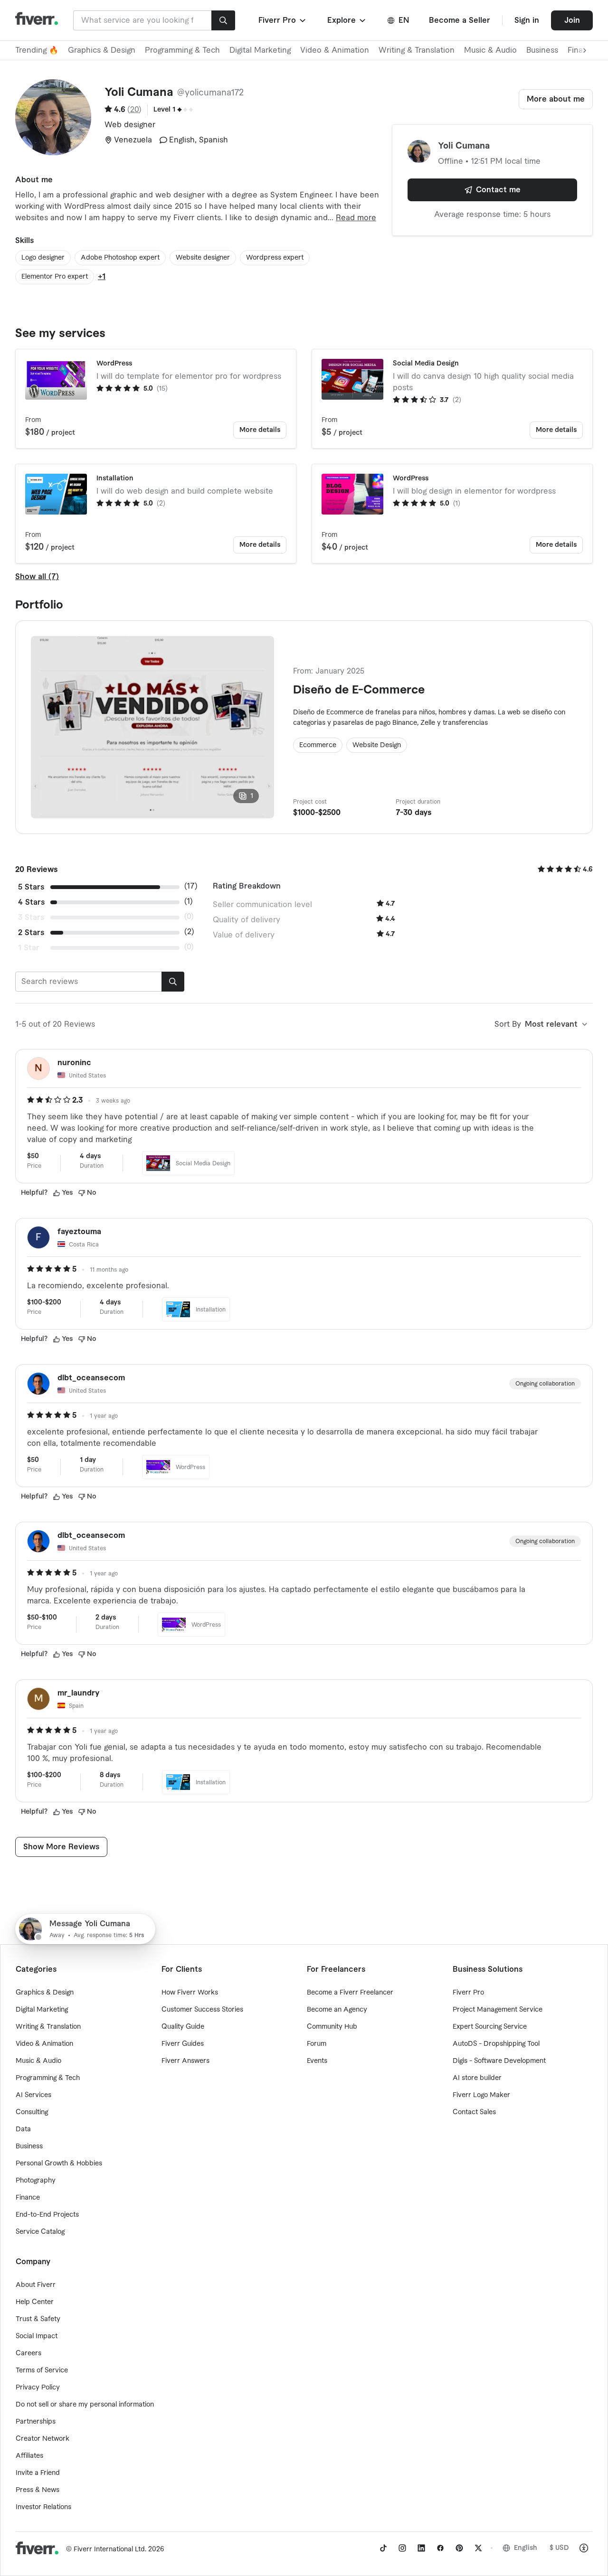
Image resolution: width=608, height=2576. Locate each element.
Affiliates (29, 2456)
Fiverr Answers (185, 2061)
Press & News (38, 2490)
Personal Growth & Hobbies (59, 2164)
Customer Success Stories (202, 2010)
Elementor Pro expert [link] (55, 277)
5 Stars (31, 887)
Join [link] (572, 20)
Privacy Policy (38, 2388)
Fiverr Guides (183, 2044)
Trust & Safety (38, 2319)
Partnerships (36, 2422)
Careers (28, 2353)
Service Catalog (40, 2232)
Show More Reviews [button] (61, 1847)
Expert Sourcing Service (490, 2027)
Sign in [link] (527, 20)
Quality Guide (183, 2027)
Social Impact (37, 2336)
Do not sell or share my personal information (85, 2405)
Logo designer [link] (43, 258)
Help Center (35, 2302)
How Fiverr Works (190, 1993)
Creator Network (43, 2439)
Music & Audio (490, 50)
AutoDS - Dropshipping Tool (496, 2044)
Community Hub (332, 2027)
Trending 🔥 (37, 50)
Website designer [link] (203, 258)
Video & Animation (335, 50)
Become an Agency (337, 2010)
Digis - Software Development (499, 2061)
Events (317, 2061)
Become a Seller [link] (460, 20)
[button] (283, 20)
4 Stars (31, 902)
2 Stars (31, 933)
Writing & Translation (417, 50)
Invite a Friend (38, 2473)
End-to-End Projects (47, 2215)
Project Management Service (498, 2010)
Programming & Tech (182, 50)
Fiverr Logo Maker (481, 2095)
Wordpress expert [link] (275, 258)
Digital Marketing (260, 50)
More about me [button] (556, 99)
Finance (28, 2198)
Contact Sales (474, 2112)
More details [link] (260, 430)
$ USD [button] (559, 2548)
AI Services (33, 2095)
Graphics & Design (102, 50)
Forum (317, 2044)
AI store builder (477, 2078)
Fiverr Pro (468, 1993)
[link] (383, 2548)
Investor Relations (43, 2507)
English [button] (526, 2548)
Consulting (32, 2112)
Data (23, 2129)
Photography (36, 2181)
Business (542, 50)
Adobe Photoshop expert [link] (120, 258)
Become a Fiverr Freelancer (350, 1993)
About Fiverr (36, 2285)
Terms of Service (42, 2370)
